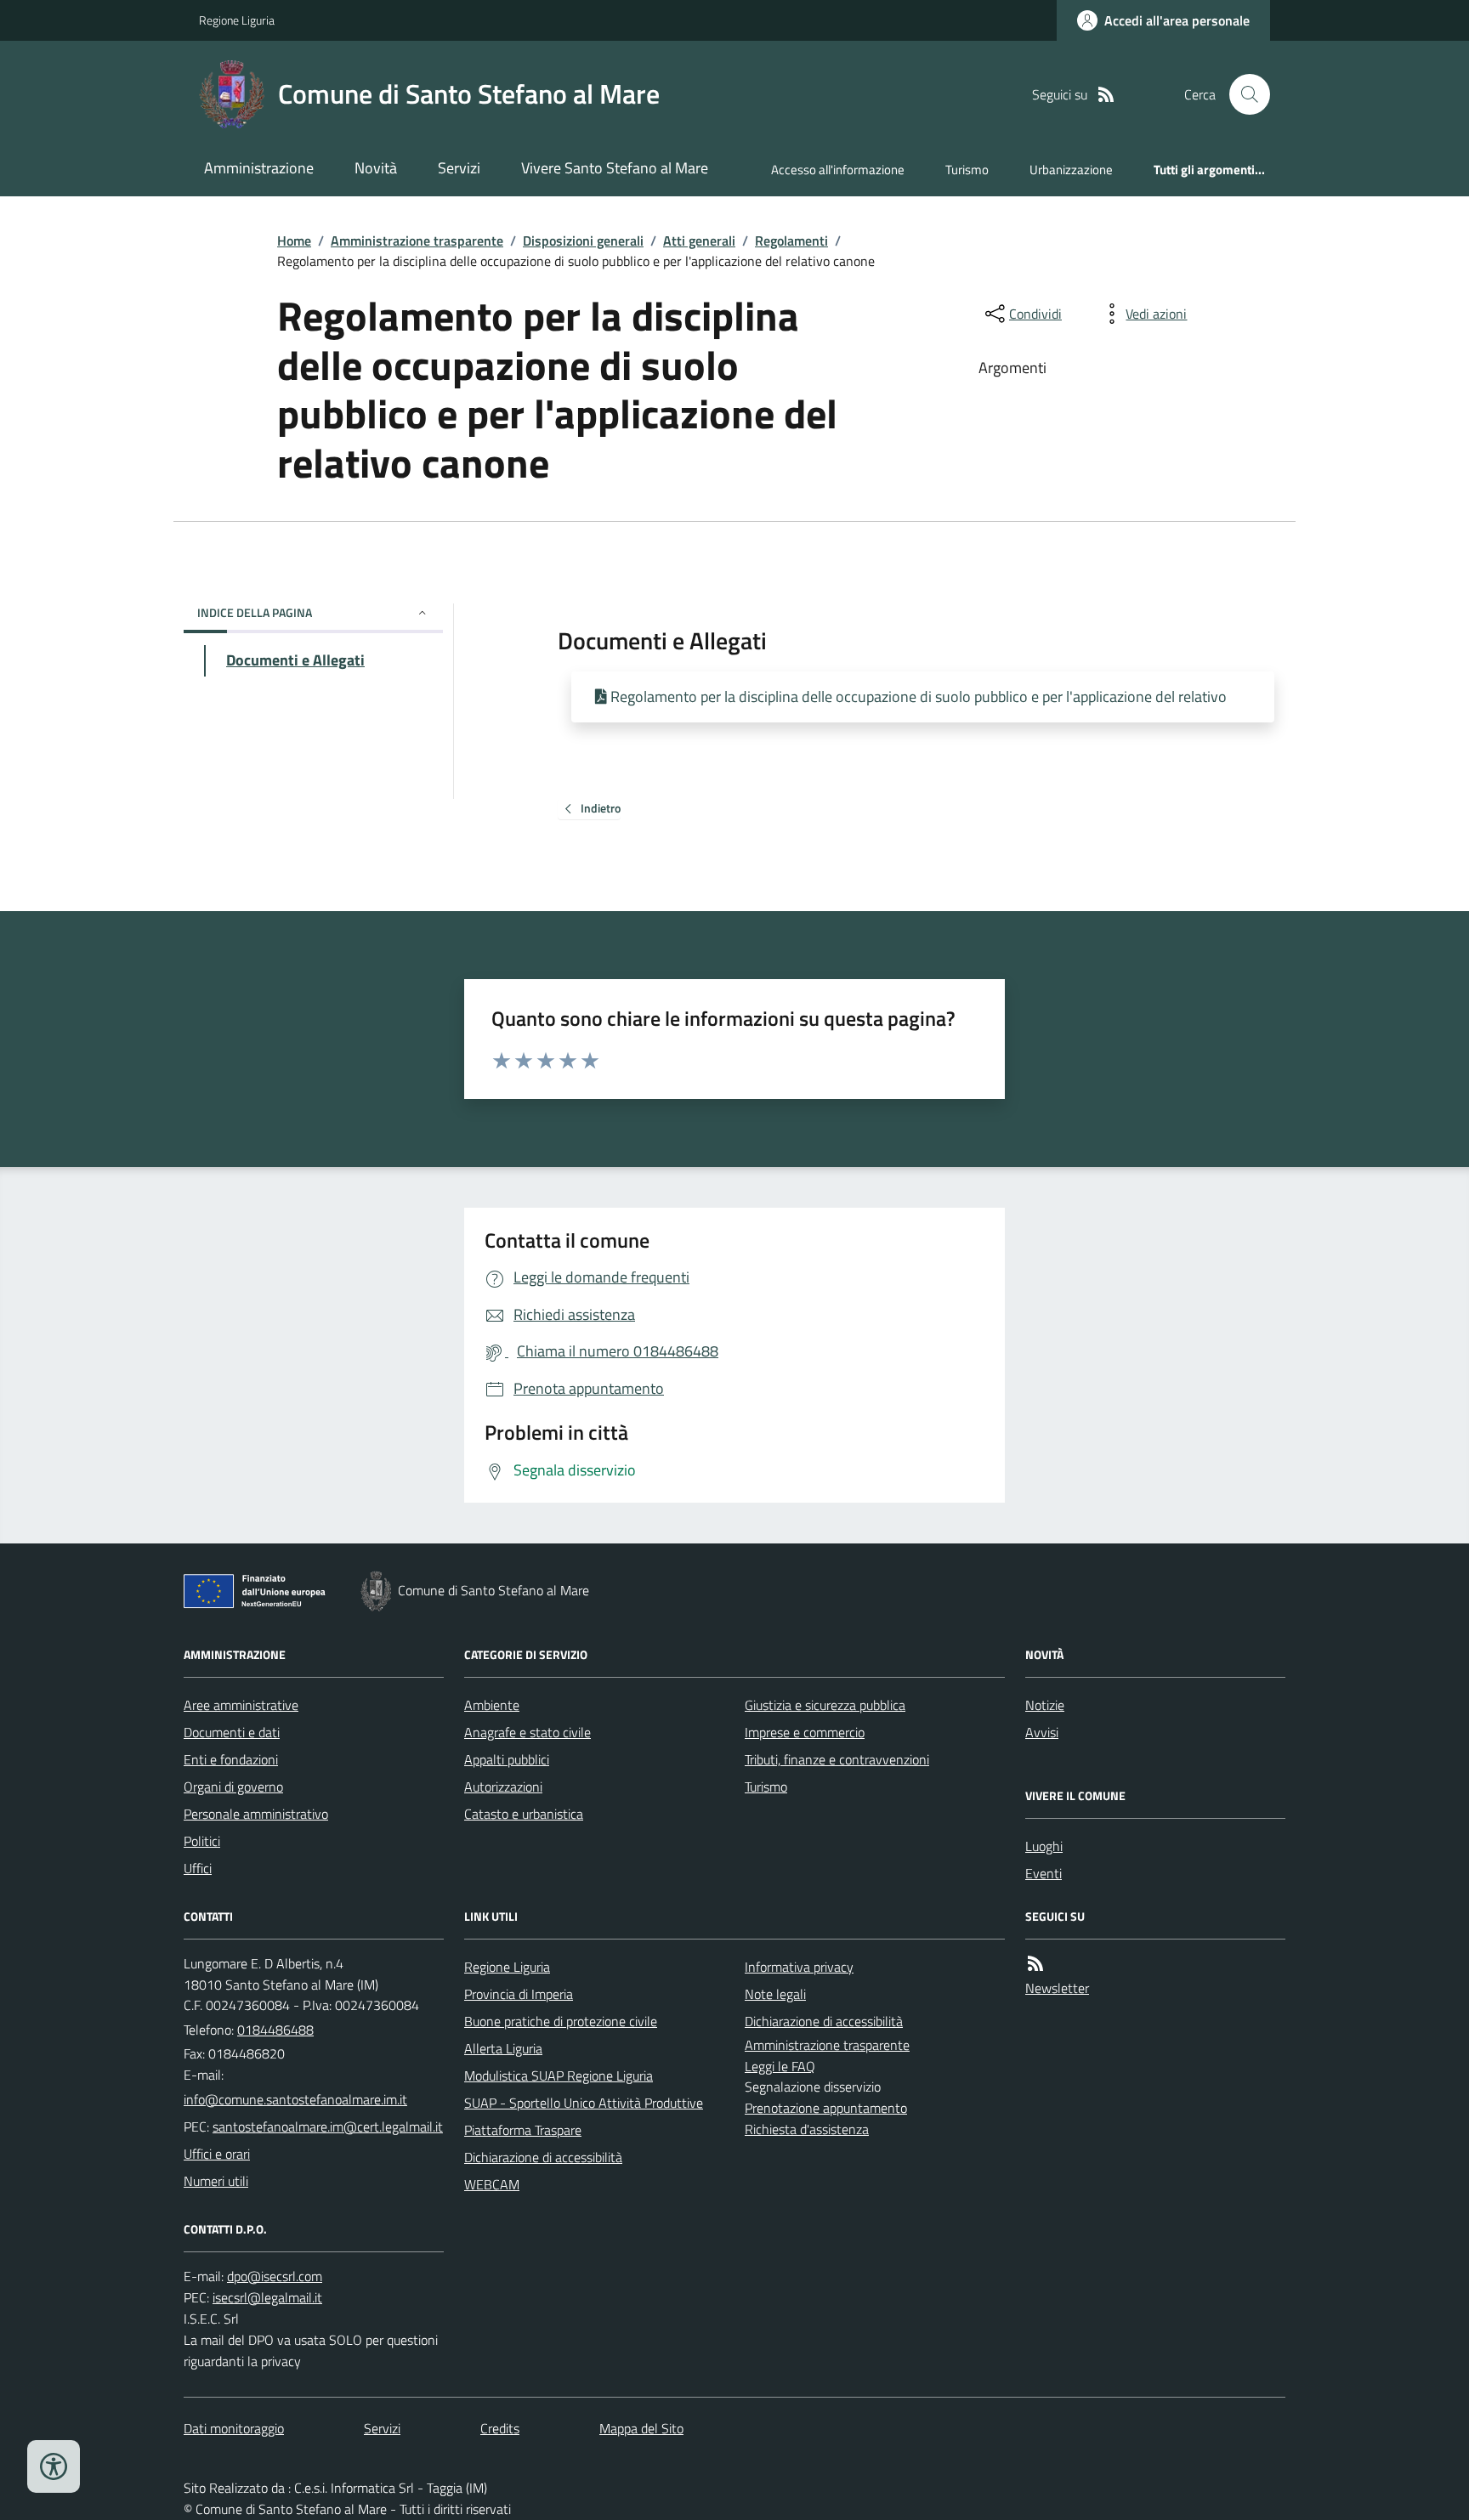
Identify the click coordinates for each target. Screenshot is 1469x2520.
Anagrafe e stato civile (527, 1732)
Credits (500, 2428)
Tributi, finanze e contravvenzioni (837, 1759)
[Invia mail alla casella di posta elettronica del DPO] (275, 2276)
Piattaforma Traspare (523, 2130)
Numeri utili (216, 2181)
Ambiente (492, 1705)
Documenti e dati (232, 1732)
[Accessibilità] (54, 2466)
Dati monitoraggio (234, 2428)
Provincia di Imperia (519, 1994)
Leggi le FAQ (780, 2066)
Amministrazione (259, 168)
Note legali (775, 1994)
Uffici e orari (217, 2154)
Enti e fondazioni (231, 1759)
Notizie (1045, 1705)
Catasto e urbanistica (524, 1814)
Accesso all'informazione (838, 170)
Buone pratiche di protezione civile (561, 2021)
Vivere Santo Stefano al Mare (615, 168)
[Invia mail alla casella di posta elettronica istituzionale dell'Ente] (295, 2099)
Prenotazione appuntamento (826, 2108)
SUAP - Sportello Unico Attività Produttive (584, 2103)
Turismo (967, 170)
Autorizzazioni (503, 1787)
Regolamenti (791, 241)
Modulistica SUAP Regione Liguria (559, 2075)
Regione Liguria (237, 20)
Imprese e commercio (805, 1732)
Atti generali (699, 241)
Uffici (198, 1868)
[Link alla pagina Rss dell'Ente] (1035, 1964)
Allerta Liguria (503, 2048)
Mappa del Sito (641, 2428)
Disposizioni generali (583, 241)
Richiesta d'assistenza (807, 2129)
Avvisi (1042, 1732)
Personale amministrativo (256, 1814)
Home (294, 241)
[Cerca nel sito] (1243, 94)
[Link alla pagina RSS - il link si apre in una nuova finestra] (1106, 95)
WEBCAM (492, 2184)
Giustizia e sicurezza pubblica (825, 1705)
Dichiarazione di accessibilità (543, 2157)
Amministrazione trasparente (417, 241)
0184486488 (275, 2030)
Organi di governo (233, 1787)
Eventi (1044, 1873)
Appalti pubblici (507, 1759)
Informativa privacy (799, 1967)
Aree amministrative (241, 1705)
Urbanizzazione (1071, 170)
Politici (202, 1841)
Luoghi (1044, 1846)
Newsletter (1057, 1988)
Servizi (459, 168)
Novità (376, 168)
